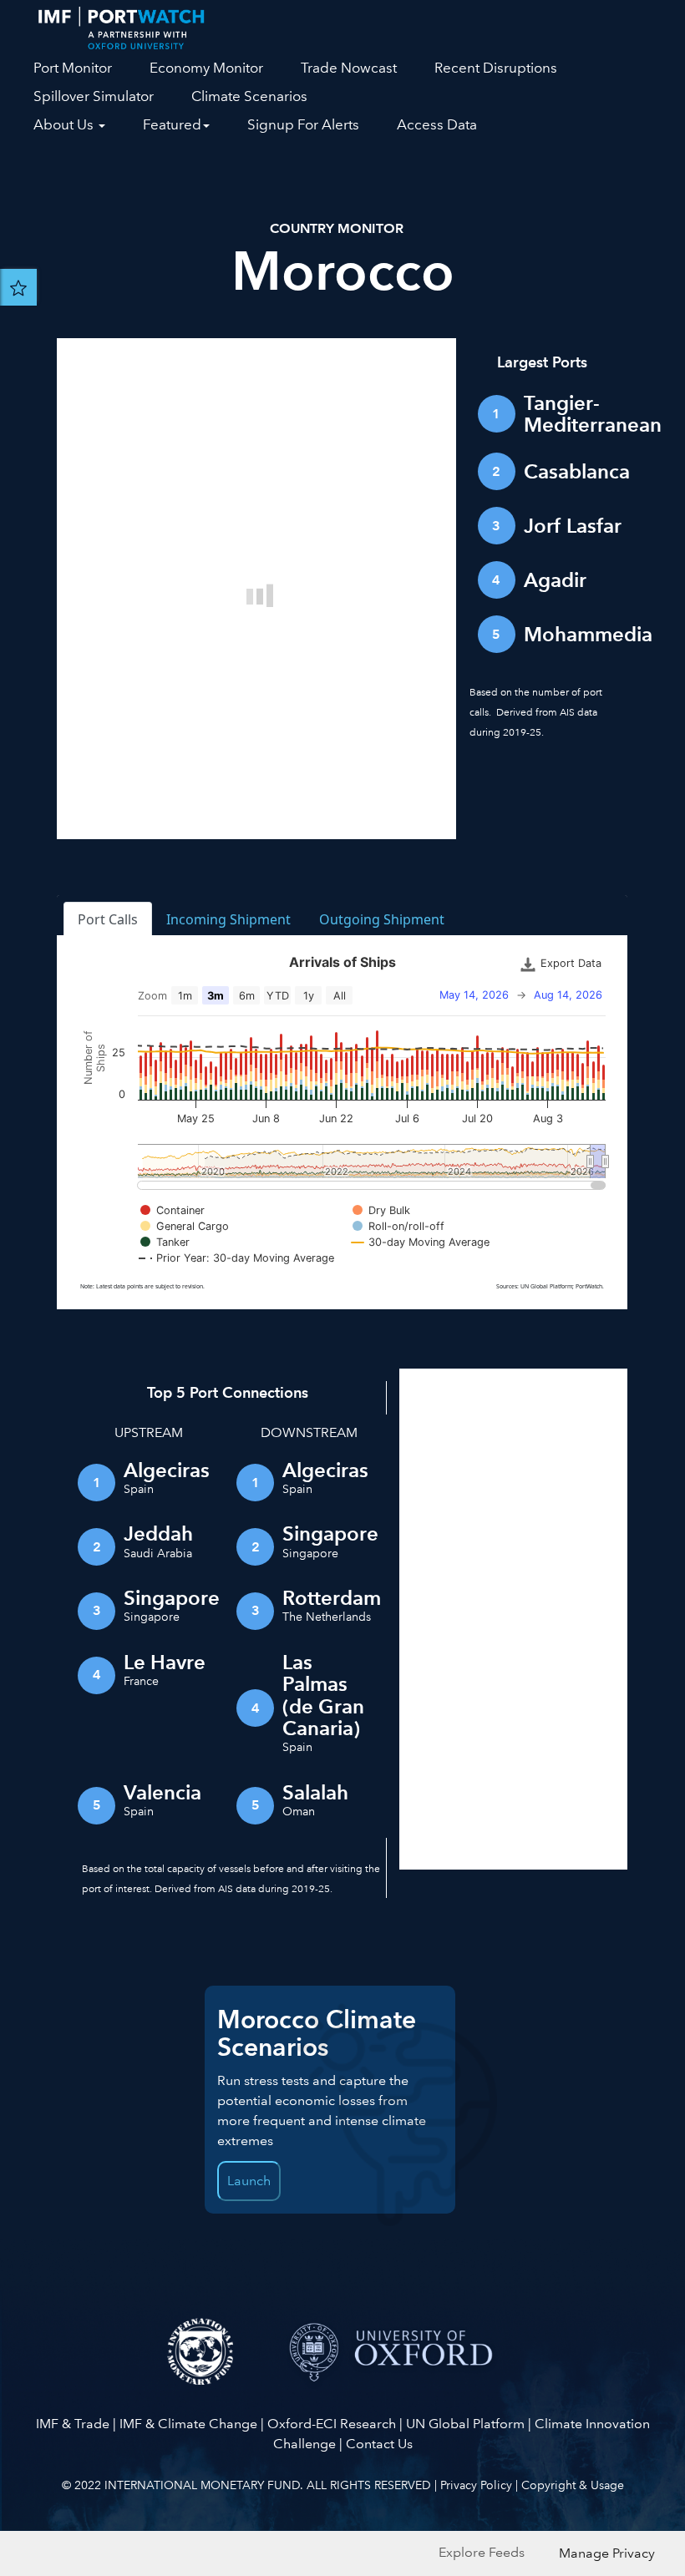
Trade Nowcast (349, 68)
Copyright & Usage (573, 2485)
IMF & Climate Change (188, 2424)
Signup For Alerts (303, 125)
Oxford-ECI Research (332, 2424)
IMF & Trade (73, 2424)
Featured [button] (172, 125)
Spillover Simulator (94, 96)
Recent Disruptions (496, 68)
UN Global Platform (465, 2424)
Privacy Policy (476, 2485)
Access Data (437, 125)
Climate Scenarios (249, 96)
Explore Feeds (482, 2552)
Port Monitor (73, 68)
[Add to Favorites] (18, 287)
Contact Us (379, 2444)
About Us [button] (65, 125)
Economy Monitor (206, 68)
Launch (249, 2181)
